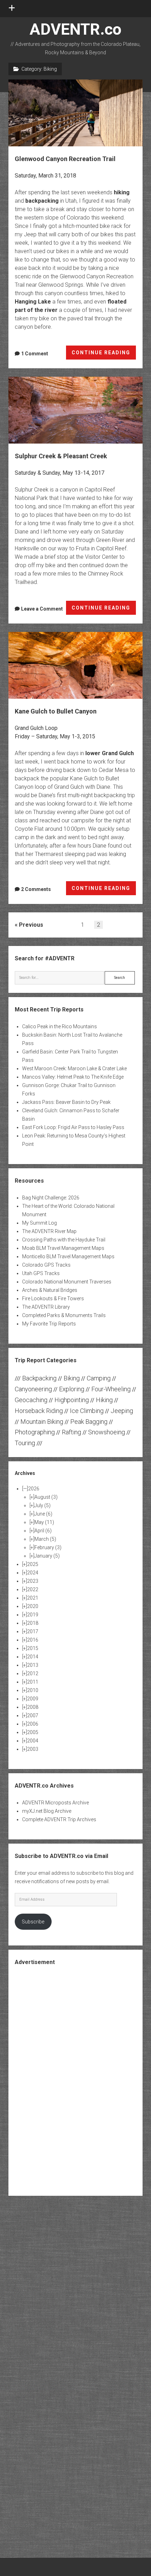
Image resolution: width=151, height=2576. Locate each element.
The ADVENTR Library (46, 1307)
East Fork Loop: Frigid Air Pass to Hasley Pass (73, 1127)
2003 (33, 1749)
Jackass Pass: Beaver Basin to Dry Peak (66, 1102)
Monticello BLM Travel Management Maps (68, 1256)
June (43, 1514)
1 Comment (35, 354)
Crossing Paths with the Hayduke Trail (64, 1240)
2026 (34, 1489)
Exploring (72, 1389)
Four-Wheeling (111, 1389)
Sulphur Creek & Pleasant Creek (75, 410)
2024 (33, 1573)
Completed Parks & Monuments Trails (64, 1315)
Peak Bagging (89, 1422)
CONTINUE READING (104, 355)
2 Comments (36, 889)
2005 (33, 1732)
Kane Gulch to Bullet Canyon (75, 665)
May (44, 1522)
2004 (33, 1741)
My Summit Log (40, 1223)
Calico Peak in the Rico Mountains (60, 1026)
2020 (33, 1606)
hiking (122, 192)
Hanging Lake (33, 302)
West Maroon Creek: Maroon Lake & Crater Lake (74, 1068)
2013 (33, 1665)
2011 (33, 1682)
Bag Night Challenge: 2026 (51, 1198)
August (46, 1497)
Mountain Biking (42, 1422)
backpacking (42, 201)
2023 (33, 1581)
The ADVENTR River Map (49, 1231)
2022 (33, 1589)
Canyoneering (33, 1389)
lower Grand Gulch (110, 753)
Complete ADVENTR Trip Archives (59, 1819)
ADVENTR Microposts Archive (55, 1803)
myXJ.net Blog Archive (47, 1811)
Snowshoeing (107, 1432)
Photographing (35, 1432)
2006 (33, 1724)
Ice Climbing (87, 1411)
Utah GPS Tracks (41, 1273)
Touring (25, 1443)
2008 (33, 1707)
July (42, 1505)
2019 (33, 1615)
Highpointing (72, 1400)
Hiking (104, 1400)
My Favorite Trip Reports (49, 1324)
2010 (33, 1690)
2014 (33, 1657)
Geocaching (31, 1400)
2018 (33, 1623)
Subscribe (33, 1922)
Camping (99, 1378)
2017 (33, 1631)
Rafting (71, 1432)
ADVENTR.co (75, 29)
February (48, 1547)
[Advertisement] (75, 2080)
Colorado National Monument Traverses (67, 1282)
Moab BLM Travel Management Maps (63, 1248)
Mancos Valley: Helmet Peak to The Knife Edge (73, 1077)
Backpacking (39, 1378)
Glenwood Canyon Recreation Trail (75, 113)
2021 (33, 1598)
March (45, 1539)
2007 (33, 1715)
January (47, 1556)
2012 (33, 1673)
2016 (33, 1640)
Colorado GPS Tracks (46, 1265)
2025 (33, 1564)
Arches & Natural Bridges (50, 1290)
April (43, 1531)
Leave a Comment (42, 609)
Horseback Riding (39, 1411)
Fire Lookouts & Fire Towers (53, 1299)
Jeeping (122, 1411)
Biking (72, 1378)
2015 (33, 1648)
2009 (33, 1699)
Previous (31, 925)
